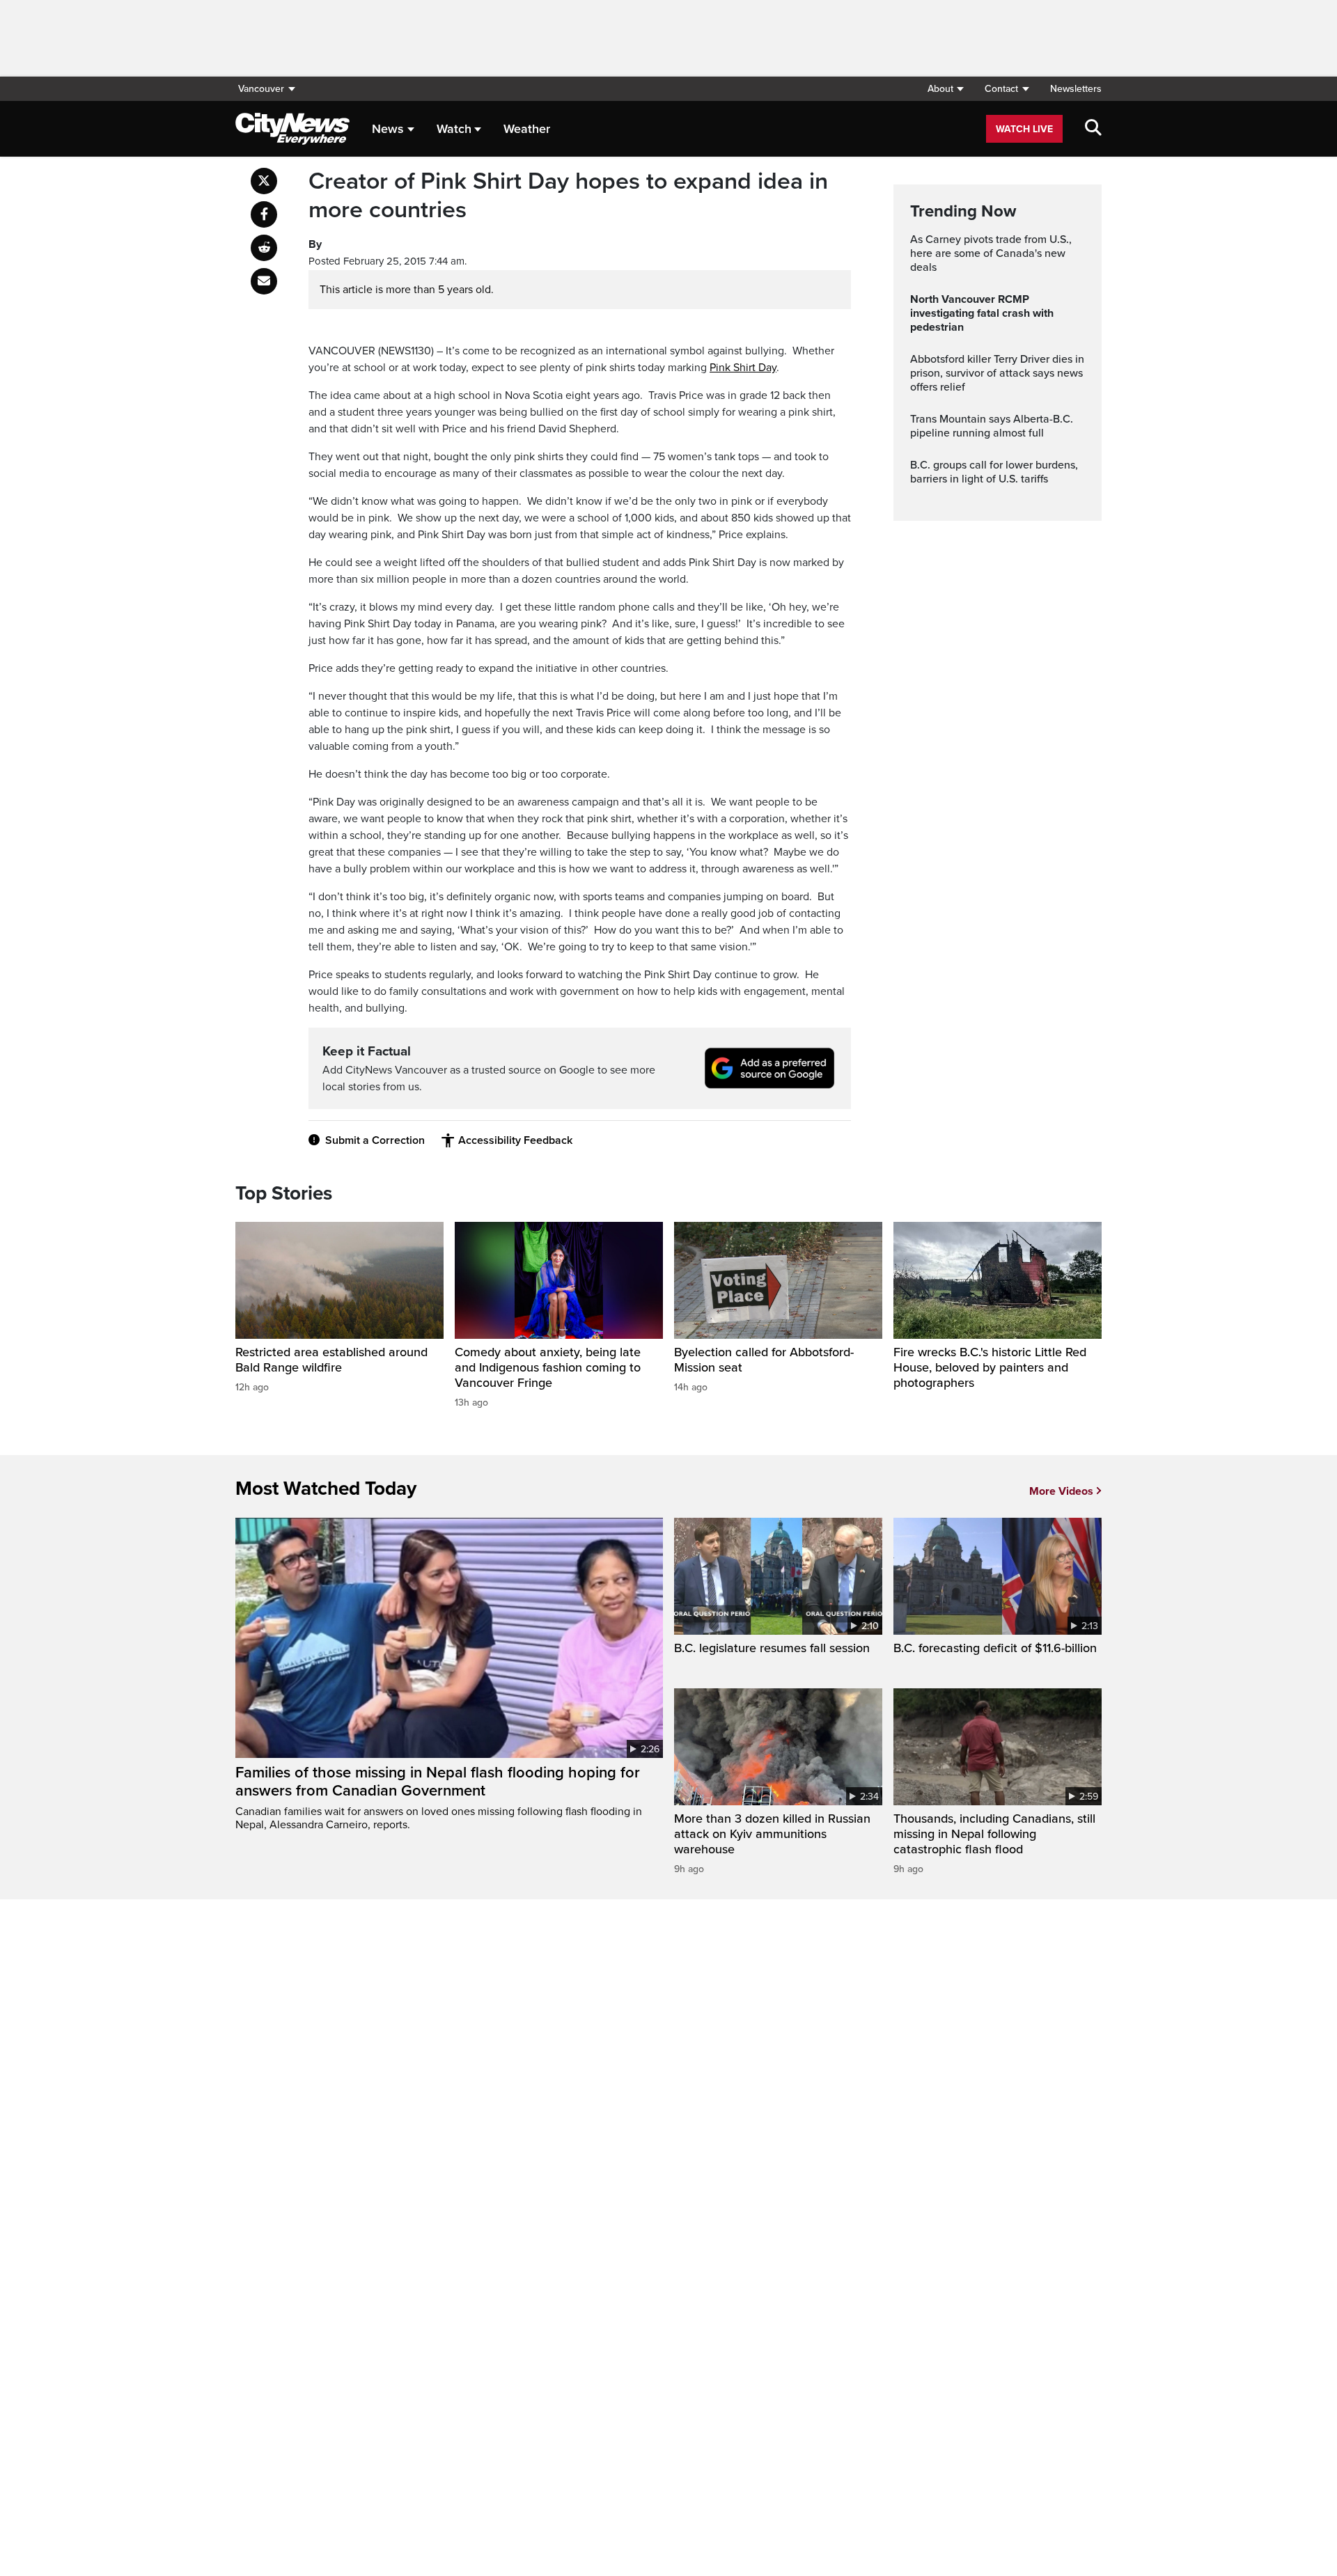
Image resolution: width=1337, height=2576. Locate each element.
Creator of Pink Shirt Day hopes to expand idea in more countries (568, 196)
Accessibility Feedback (515, 1140)
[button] (945, 89)
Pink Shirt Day (743, 368)
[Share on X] (264, 181)
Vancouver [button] (261, 89)
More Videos (1061, 1491)
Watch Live (1024, 129)
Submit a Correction (375, 1140)
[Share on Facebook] (264, 214)
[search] (1093, 129)
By (315, 244)
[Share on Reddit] (264, 248)
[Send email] (264, 281)
